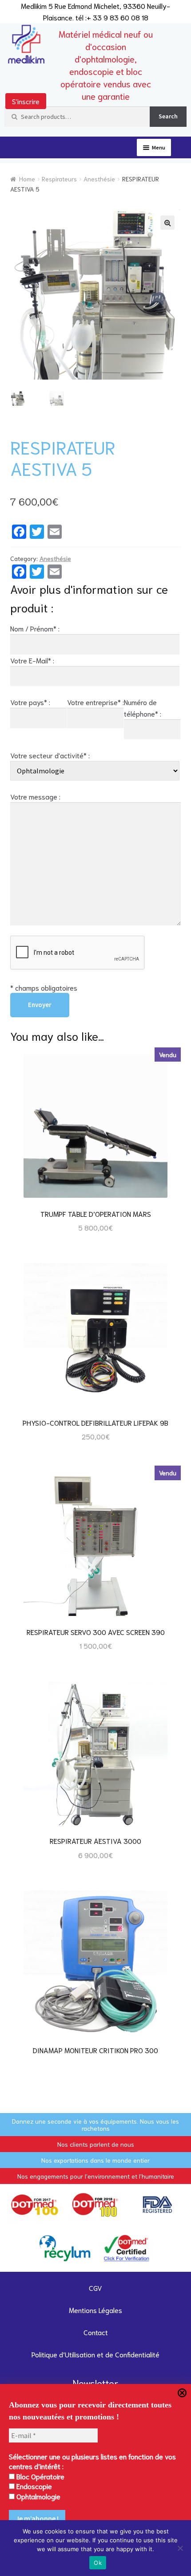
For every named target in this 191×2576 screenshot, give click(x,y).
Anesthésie (99, 179)
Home (27, 179)
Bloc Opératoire (40, 2476)
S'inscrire (26, 101)
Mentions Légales (95, 2310)
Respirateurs (59, 179)
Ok (98, 2563)
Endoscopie (33, 2486)
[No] (180, 2548)
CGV (95, 2288)
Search (168, 116)
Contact (96, 2332)
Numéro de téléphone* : (143, 708)
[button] (167, 223)
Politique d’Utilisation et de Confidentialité (95, 2354)
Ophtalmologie (38, 2496)
